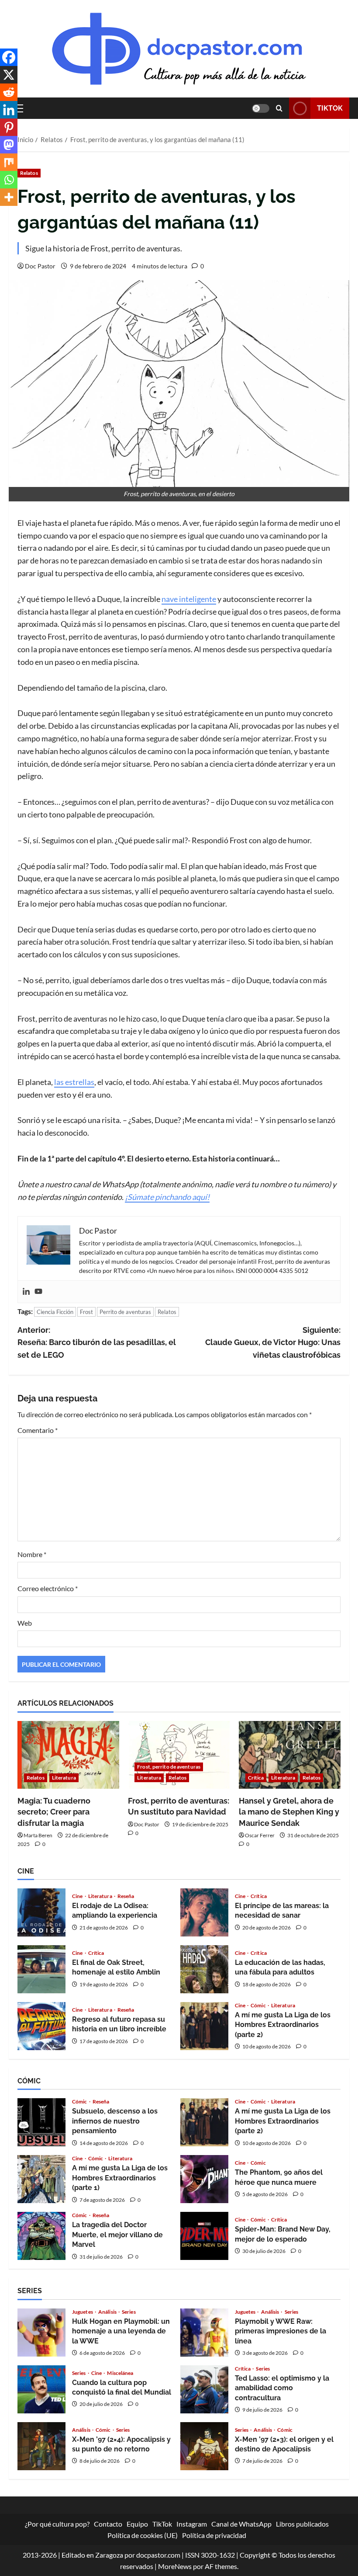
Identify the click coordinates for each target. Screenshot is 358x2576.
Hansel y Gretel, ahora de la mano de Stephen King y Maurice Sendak (289, 1812)
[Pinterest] (9, 127)
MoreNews (175, 2566)
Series (129, 2312)
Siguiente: (273, 1343)
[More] (9, 197)
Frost (86, 1312)
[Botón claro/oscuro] (261, 108)
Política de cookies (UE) (143, 2535)
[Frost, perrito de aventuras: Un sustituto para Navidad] (179, 1755)
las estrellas (74, 1082)
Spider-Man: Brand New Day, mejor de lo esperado (204, 2236)
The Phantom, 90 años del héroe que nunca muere (204, 2179)
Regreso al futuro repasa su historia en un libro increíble (41, 2026)
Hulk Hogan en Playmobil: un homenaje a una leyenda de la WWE (41, 2333)
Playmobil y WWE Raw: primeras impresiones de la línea (204, 2333)
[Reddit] (9, 92)
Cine (78, 1896)
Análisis (108, 2312)
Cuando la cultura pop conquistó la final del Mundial (41, 2389)
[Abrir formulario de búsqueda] (279, 108)
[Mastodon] (9, 145)
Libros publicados (302, 2524)
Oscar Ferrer (260, 1835)
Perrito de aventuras (125, 1312)
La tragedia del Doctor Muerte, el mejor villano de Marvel (41, 2236)
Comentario (38, 1430)
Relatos (29, 173)
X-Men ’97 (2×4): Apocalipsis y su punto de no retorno (41, 2446)
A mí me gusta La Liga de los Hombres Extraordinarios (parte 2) (204, 2026)
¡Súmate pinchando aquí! (167, 1197)
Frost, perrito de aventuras (169, 1767)
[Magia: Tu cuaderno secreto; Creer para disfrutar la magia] (68, 1755)
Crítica (256, 1778)
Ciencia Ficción (55, 1312)
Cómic (259, 2006)
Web (25, 1623)
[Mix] (9, 162)
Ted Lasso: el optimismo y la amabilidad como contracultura (204, 2389)
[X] (9, 75)
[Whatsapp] (9, 180)
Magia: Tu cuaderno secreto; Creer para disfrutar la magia (54, 1812)
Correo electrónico (48, 1588)
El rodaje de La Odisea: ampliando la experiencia (41, 1912)
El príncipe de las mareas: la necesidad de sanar (204, 1912)
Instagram (192, 2524)
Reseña (126, 1896)
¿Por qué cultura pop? (57, 2524)
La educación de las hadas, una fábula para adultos (204, 1969)
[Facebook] (9, 57)
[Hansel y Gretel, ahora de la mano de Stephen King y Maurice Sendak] (290, 1755)
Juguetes (83, 2312)
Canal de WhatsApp (241, 2524)
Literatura (64, 1778)
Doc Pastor (40, 266)
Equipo (137, 2524)
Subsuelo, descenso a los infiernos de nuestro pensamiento (41, 2122)
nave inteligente (189, 599)
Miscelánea (120, 2373)
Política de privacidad (214, 2535)
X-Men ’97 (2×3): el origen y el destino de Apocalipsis (204, 2446)
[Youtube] (38, 1292)
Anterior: (97, 1343)
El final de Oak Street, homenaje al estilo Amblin (41, 1969)
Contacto (108, 2524)
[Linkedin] (26, 1292)
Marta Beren (38, 1835)
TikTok (330, 108)
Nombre (32, 1554)
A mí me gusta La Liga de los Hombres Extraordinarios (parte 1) (41, 2179)
